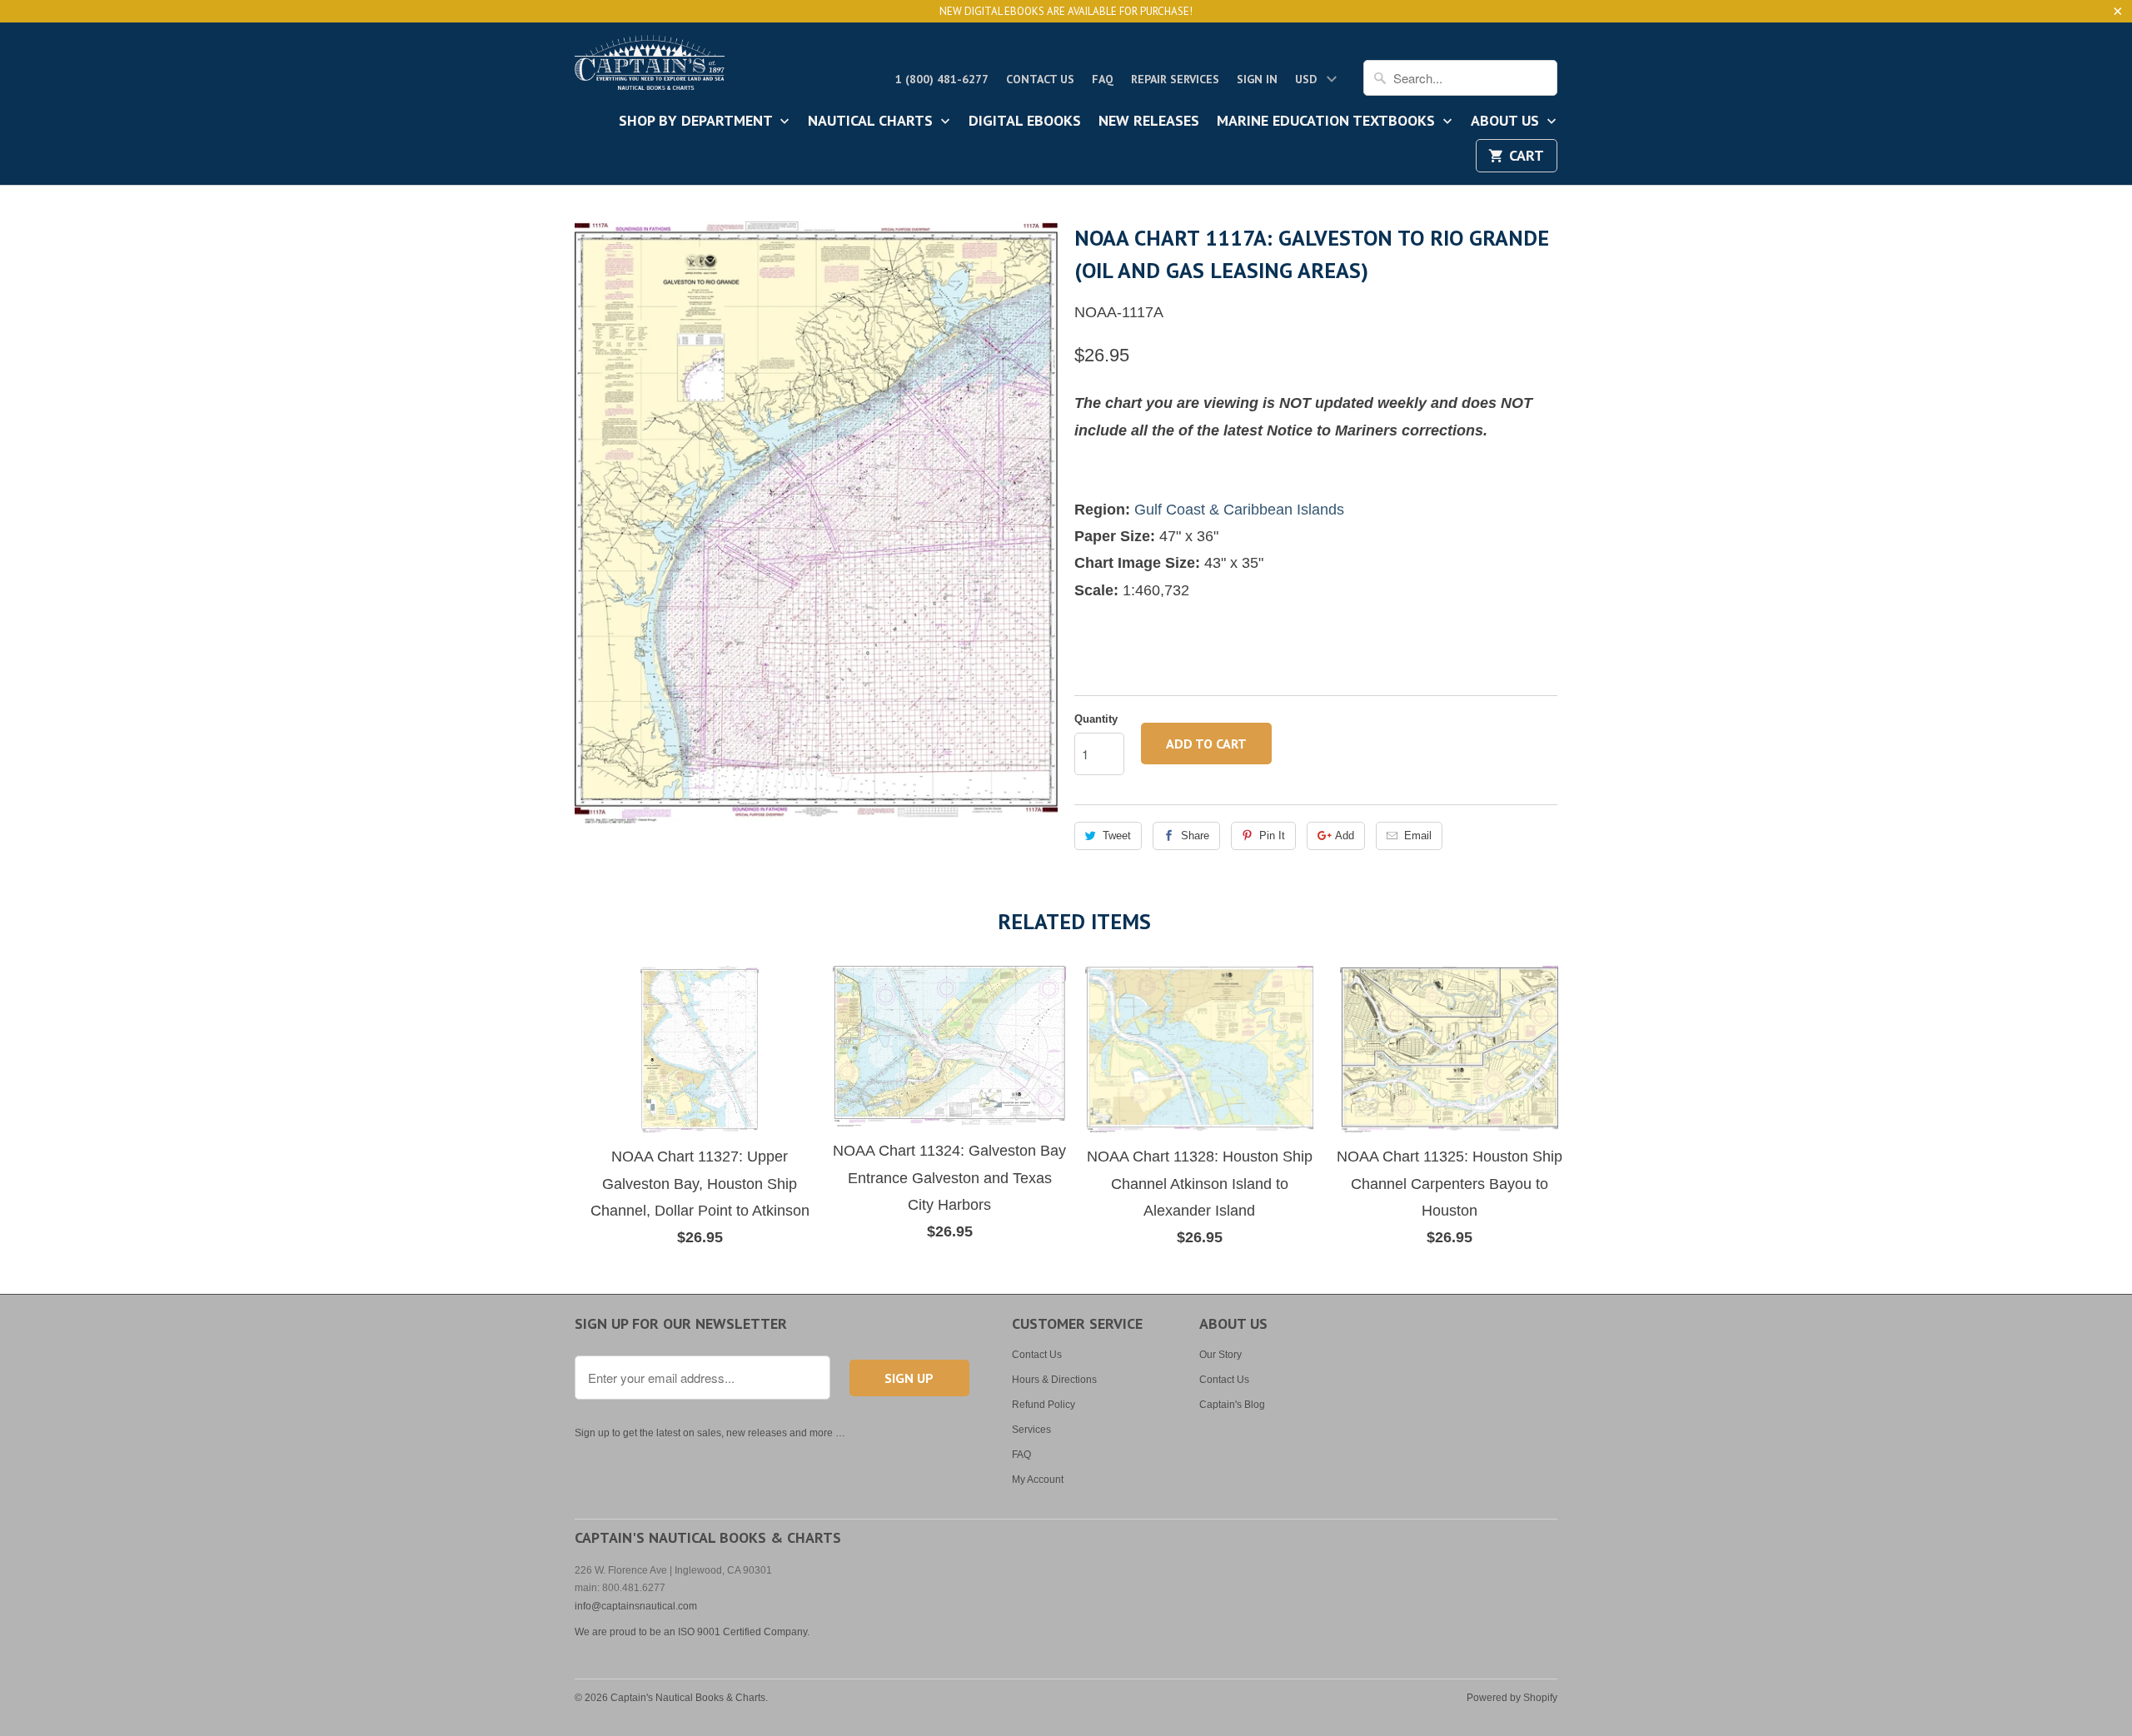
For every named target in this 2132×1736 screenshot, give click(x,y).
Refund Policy (1044, 1405)
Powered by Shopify (1512, 1698)
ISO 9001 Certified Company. (744, 1632)
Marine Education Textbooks (1328, 122)
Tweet (1117, 836)
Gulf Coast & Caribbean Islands (1239, 510)
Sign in (1257, 79)
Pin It (1272, 836)
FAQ (1103, 79)
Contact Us (1040, 79)
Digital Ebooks (1025, 122)
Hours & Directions (1054, 1380)
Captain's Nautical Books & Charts (688, 1698)
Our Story (1220, 1355)
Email (1418, 836)
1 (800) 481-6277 (942, 79)
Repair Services (1175, 79)
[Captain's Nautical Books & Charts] (650, 67)
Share (1195, 836)
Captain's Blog (1232, 1405)
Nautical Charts (872, 122)
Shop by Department (697, 122)
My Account (1038, 1480)
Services (1031, 1430)
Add (1345, 836)
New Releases (1149, 122)
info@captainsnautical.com (636, 1606)
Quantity (1096, 719)
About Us (1507, 122)
